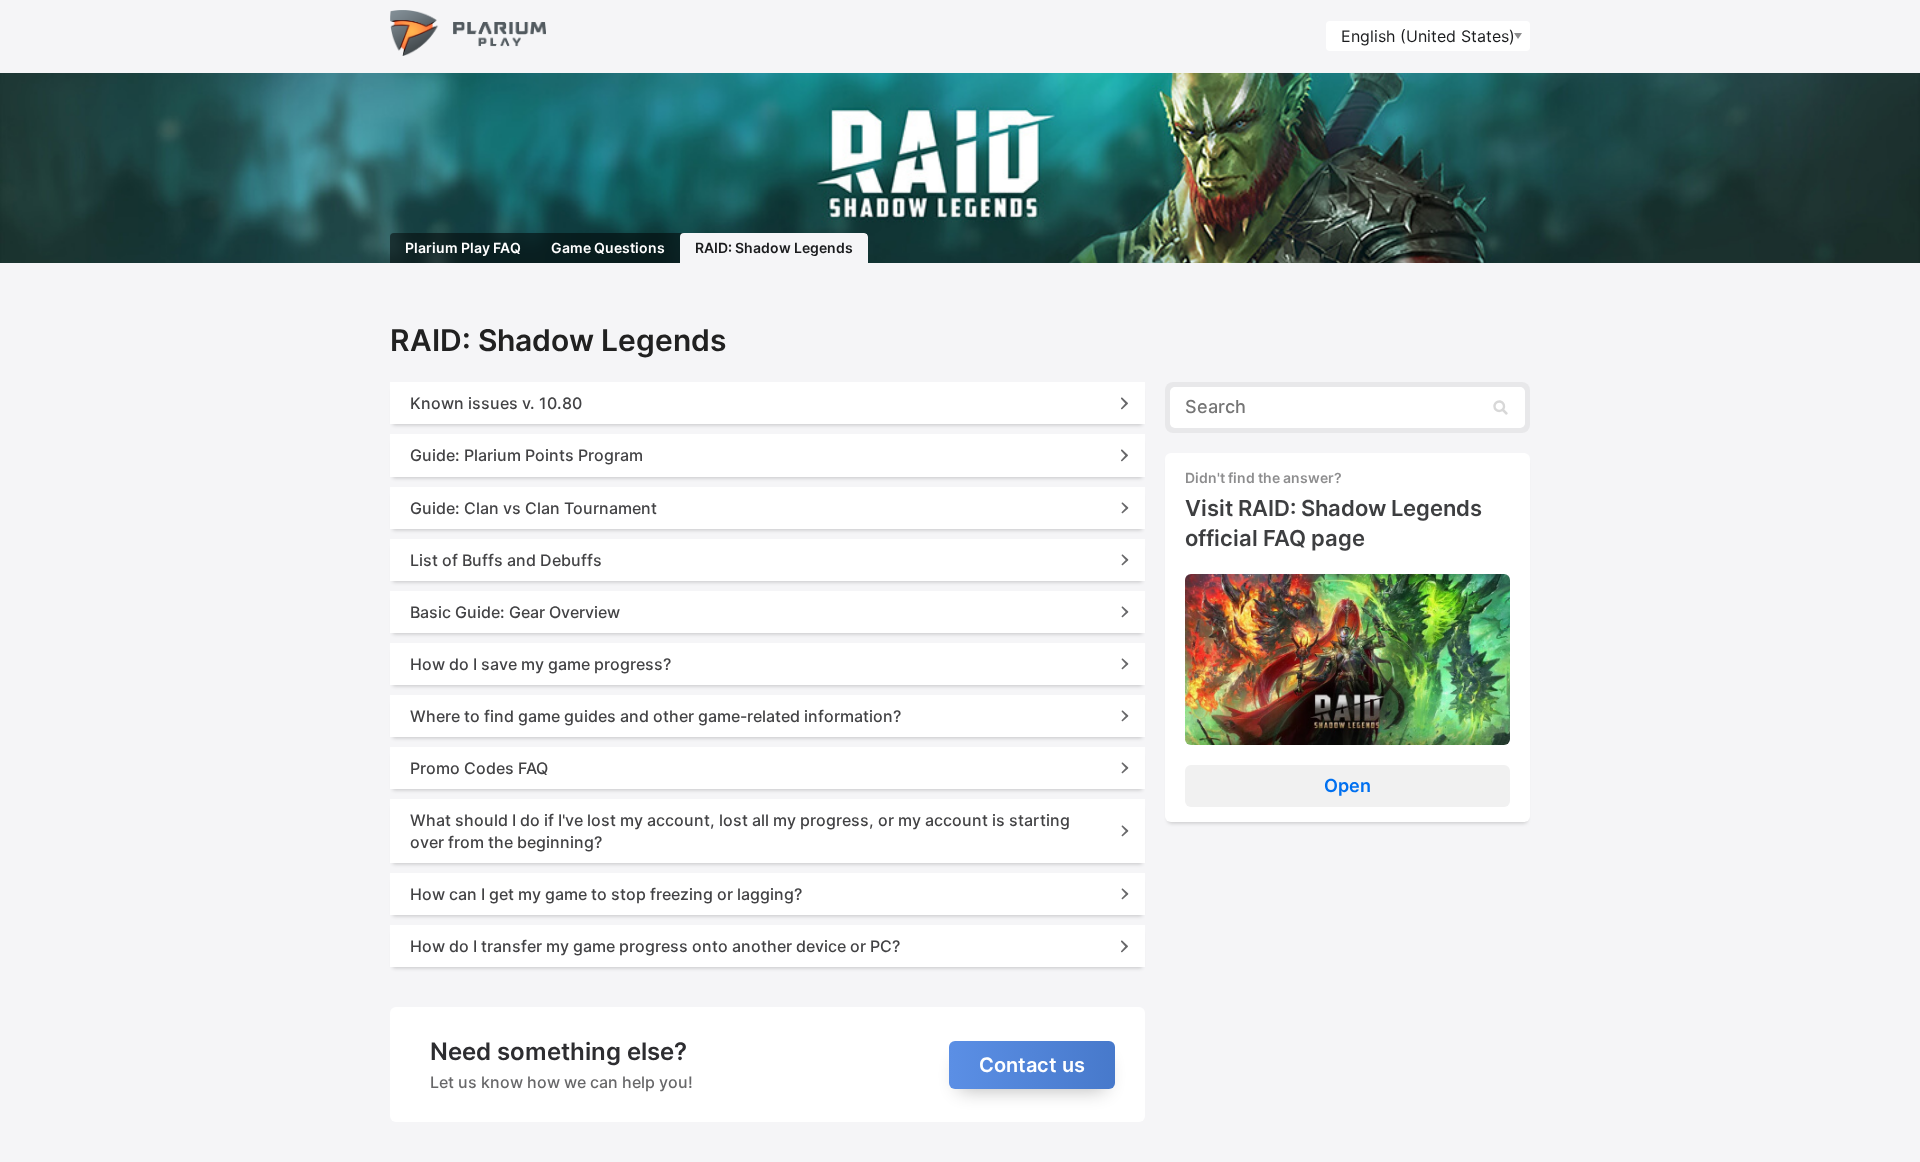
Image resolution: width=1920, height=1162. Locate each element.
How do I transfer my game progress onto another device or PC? (655, 946)
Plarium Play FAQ (463, 247)
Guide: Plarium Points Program (526, 455)
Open (1347, 785)
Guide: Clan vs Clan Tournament (533, 508)
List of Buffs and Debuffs (506, 560)
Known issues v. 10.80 (496, 403)
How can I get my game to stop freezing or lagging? (606, 894)
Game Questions (608, 247)
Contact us (1032, 1065)
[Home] (468, 36)
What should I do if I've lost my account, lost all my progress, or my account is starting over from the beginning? (740, 831)
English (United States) (1428, 36)
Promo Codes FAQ (479, 768)
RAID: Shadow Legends (774, 247)
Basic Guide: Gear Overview (515, 612)
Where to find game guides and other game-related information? (655, 716)
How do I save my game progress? (540, 664)
